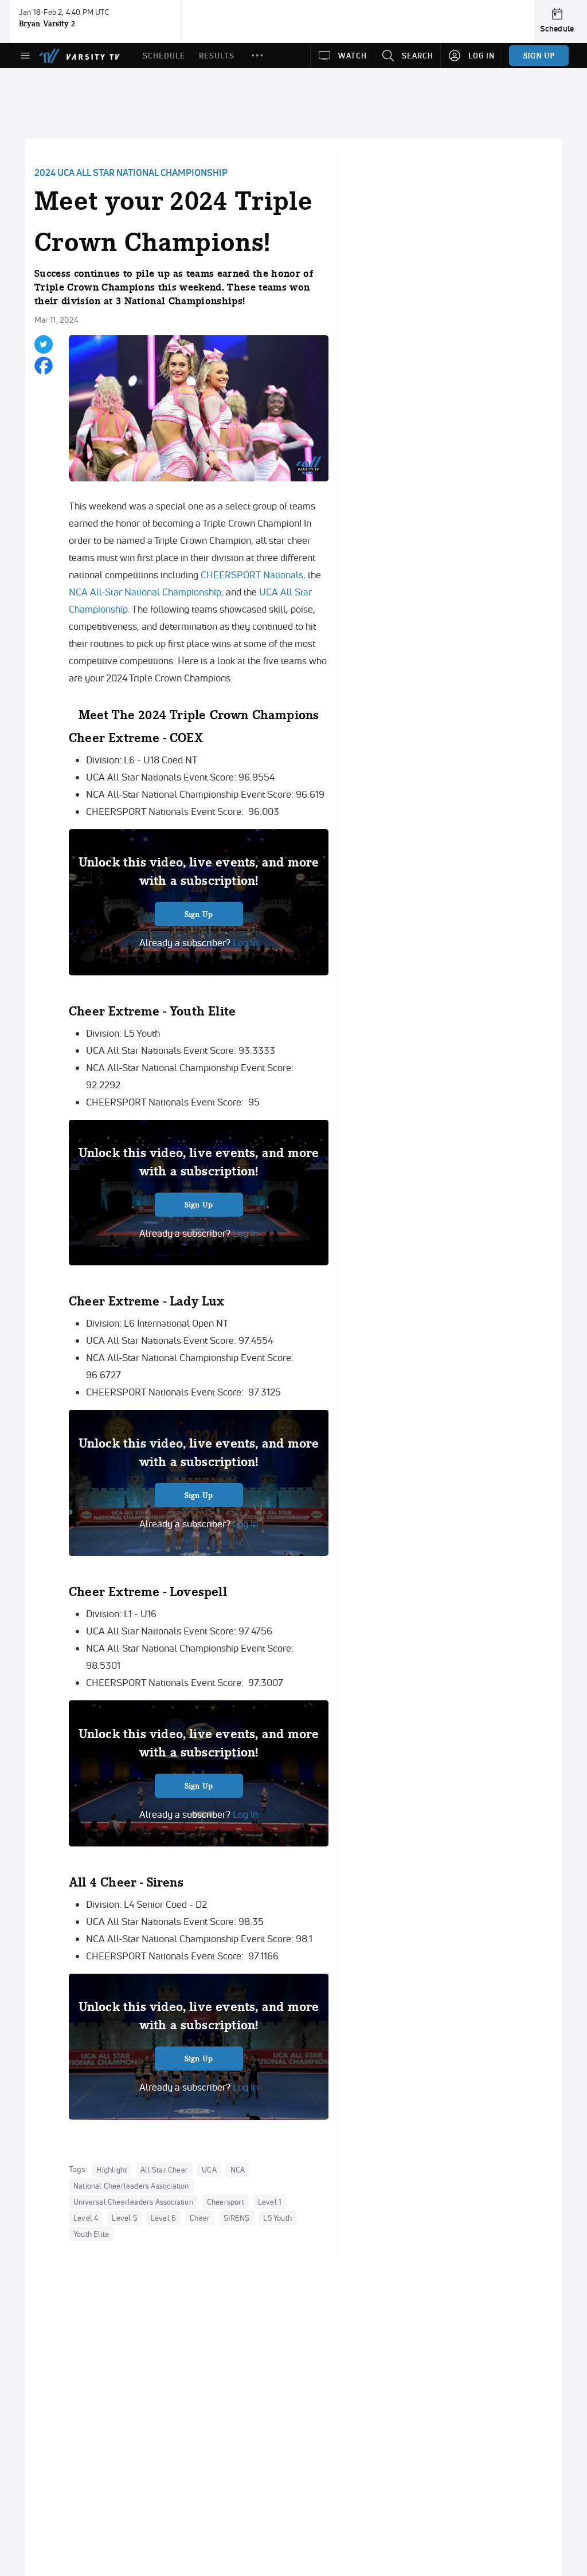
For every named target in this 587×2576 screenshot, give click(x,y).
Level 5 (124, 2218)
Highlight (111, 2170)
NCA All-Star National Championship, (146, 592)
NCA (238, 2170)
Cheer (200, 2218)
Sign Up (199, 914)
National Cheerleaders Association (131, 2186)
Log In (244, 942)
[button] (257, 56)
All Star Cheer (164, 2170)
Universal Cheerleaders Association (133, 2202)
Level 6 (163, 2218)
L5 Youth (277, 2218)
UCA (209, 2170)
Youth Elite (91, 2234)
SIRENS (236, 2218)
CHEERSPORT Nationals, (253, 575)
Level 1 (270, 2202)
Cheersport (226, 2202)
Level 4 (86, 2218)
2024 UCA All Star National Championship (131, 172)
